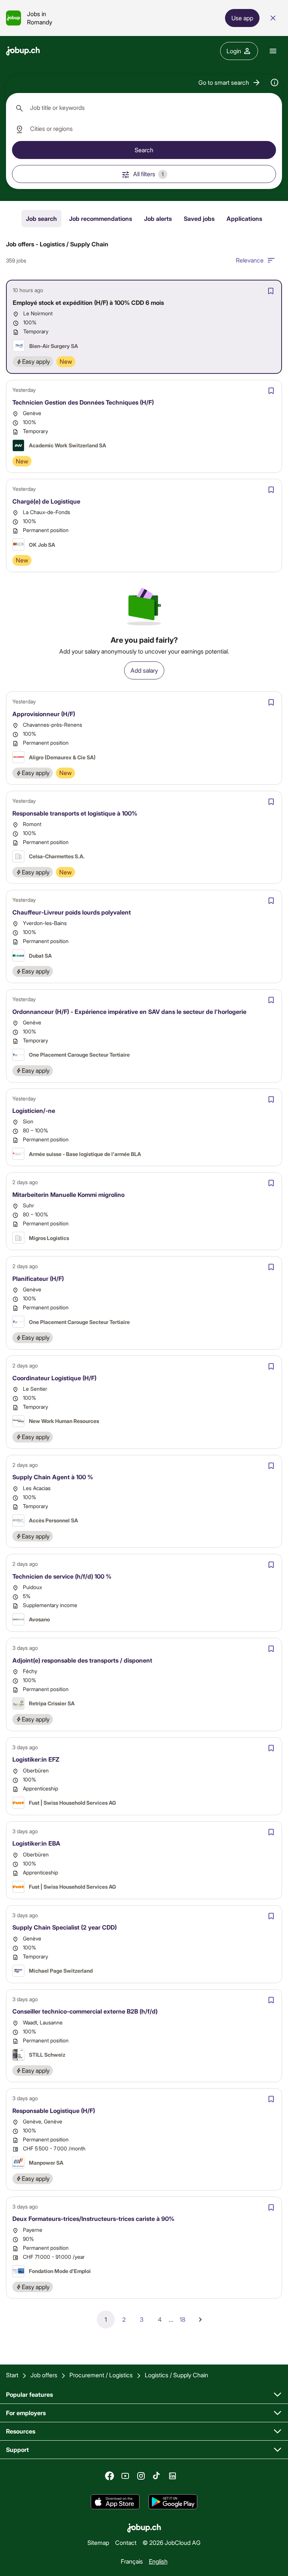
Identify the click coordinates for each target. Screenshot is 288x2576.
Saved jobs (199, 218)
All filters (148, 174)
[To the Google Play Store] (173, 2502)
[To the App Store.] (115, 2502)
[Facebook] (109, 2476)
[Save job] (271, 291)
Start (12, 2375)
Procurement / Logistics (101, 2375)
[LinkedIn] (172, 2476)
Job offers (44, 2375)
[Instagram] (141, 2476)
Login (234, 51)
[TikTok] (157, 2476)
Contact (126, 2542)
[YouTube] (125, 2476)
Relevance (250, 260)
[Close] (273, 18)
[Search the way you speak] (274, 82)
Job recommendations (100, 218)
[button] (230, 82)
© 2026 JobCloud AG (172, 2542)
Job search (41, 218)
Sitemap (98, 2542)
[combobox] (144, 108)
